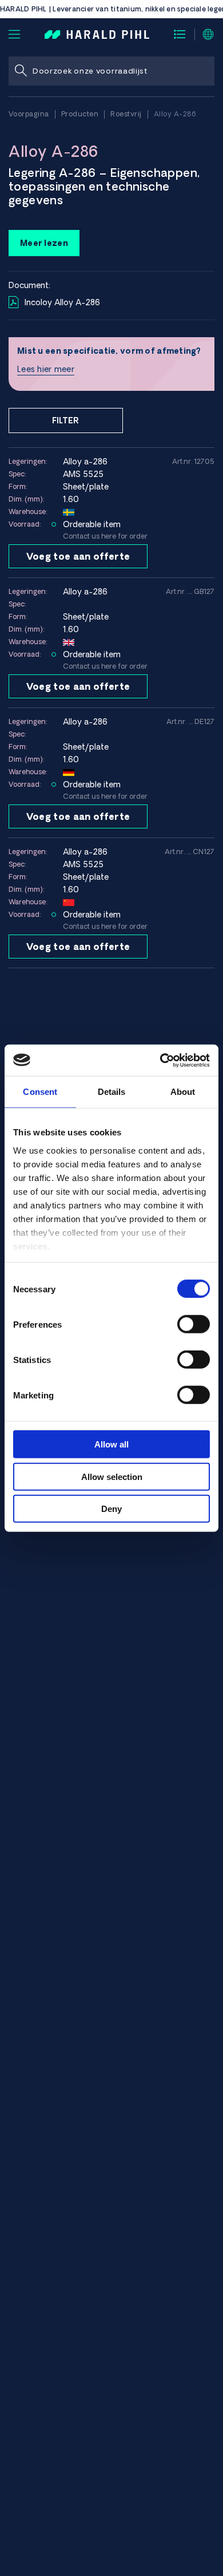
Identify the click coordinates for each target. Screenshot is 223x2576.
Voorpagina (29, 114)
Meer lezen (44, 243)
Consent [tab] (40, 1092)
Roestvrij (126, 114)
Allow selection (112, 1476)
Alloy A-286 (175, 114)
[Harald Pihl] (97, 34)
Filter (65, 420)
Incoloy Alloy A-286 (62, 302)
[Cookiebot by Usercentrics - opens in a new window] (160, 1060)
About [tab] (183, 1092)
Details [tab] (112, 1092)
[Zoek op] (21, 71)
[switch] (194, 1324)
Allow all (111, 1444)
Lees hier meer (46, 369)
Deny (111, 1509)
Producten (80, 114)
